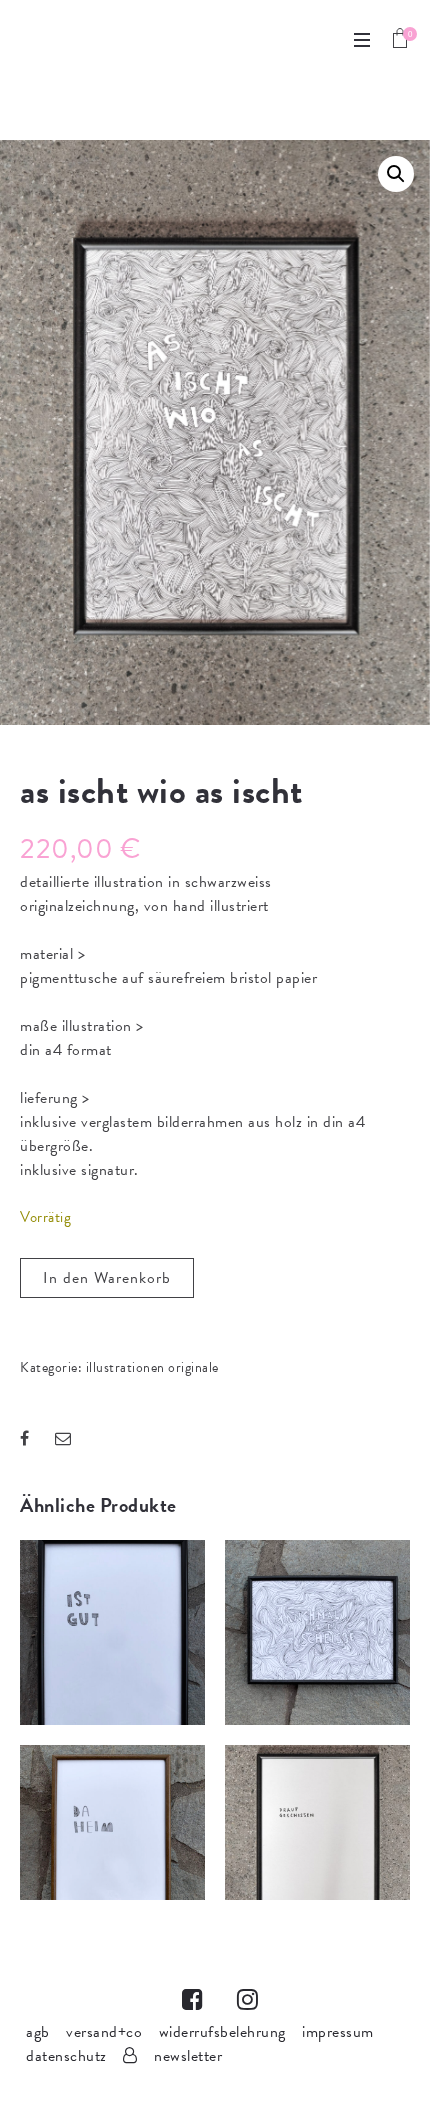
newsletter (188, 2056)
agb (38, 2032)
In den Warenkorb (107, 1278)
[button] (396, 174)
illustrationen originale (152, 1367)
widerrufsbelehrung (222, 2032)
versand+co (104, 2032)
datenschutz (66, 2056)
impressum (338, 2032)
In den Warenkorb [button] (113, 1663)
